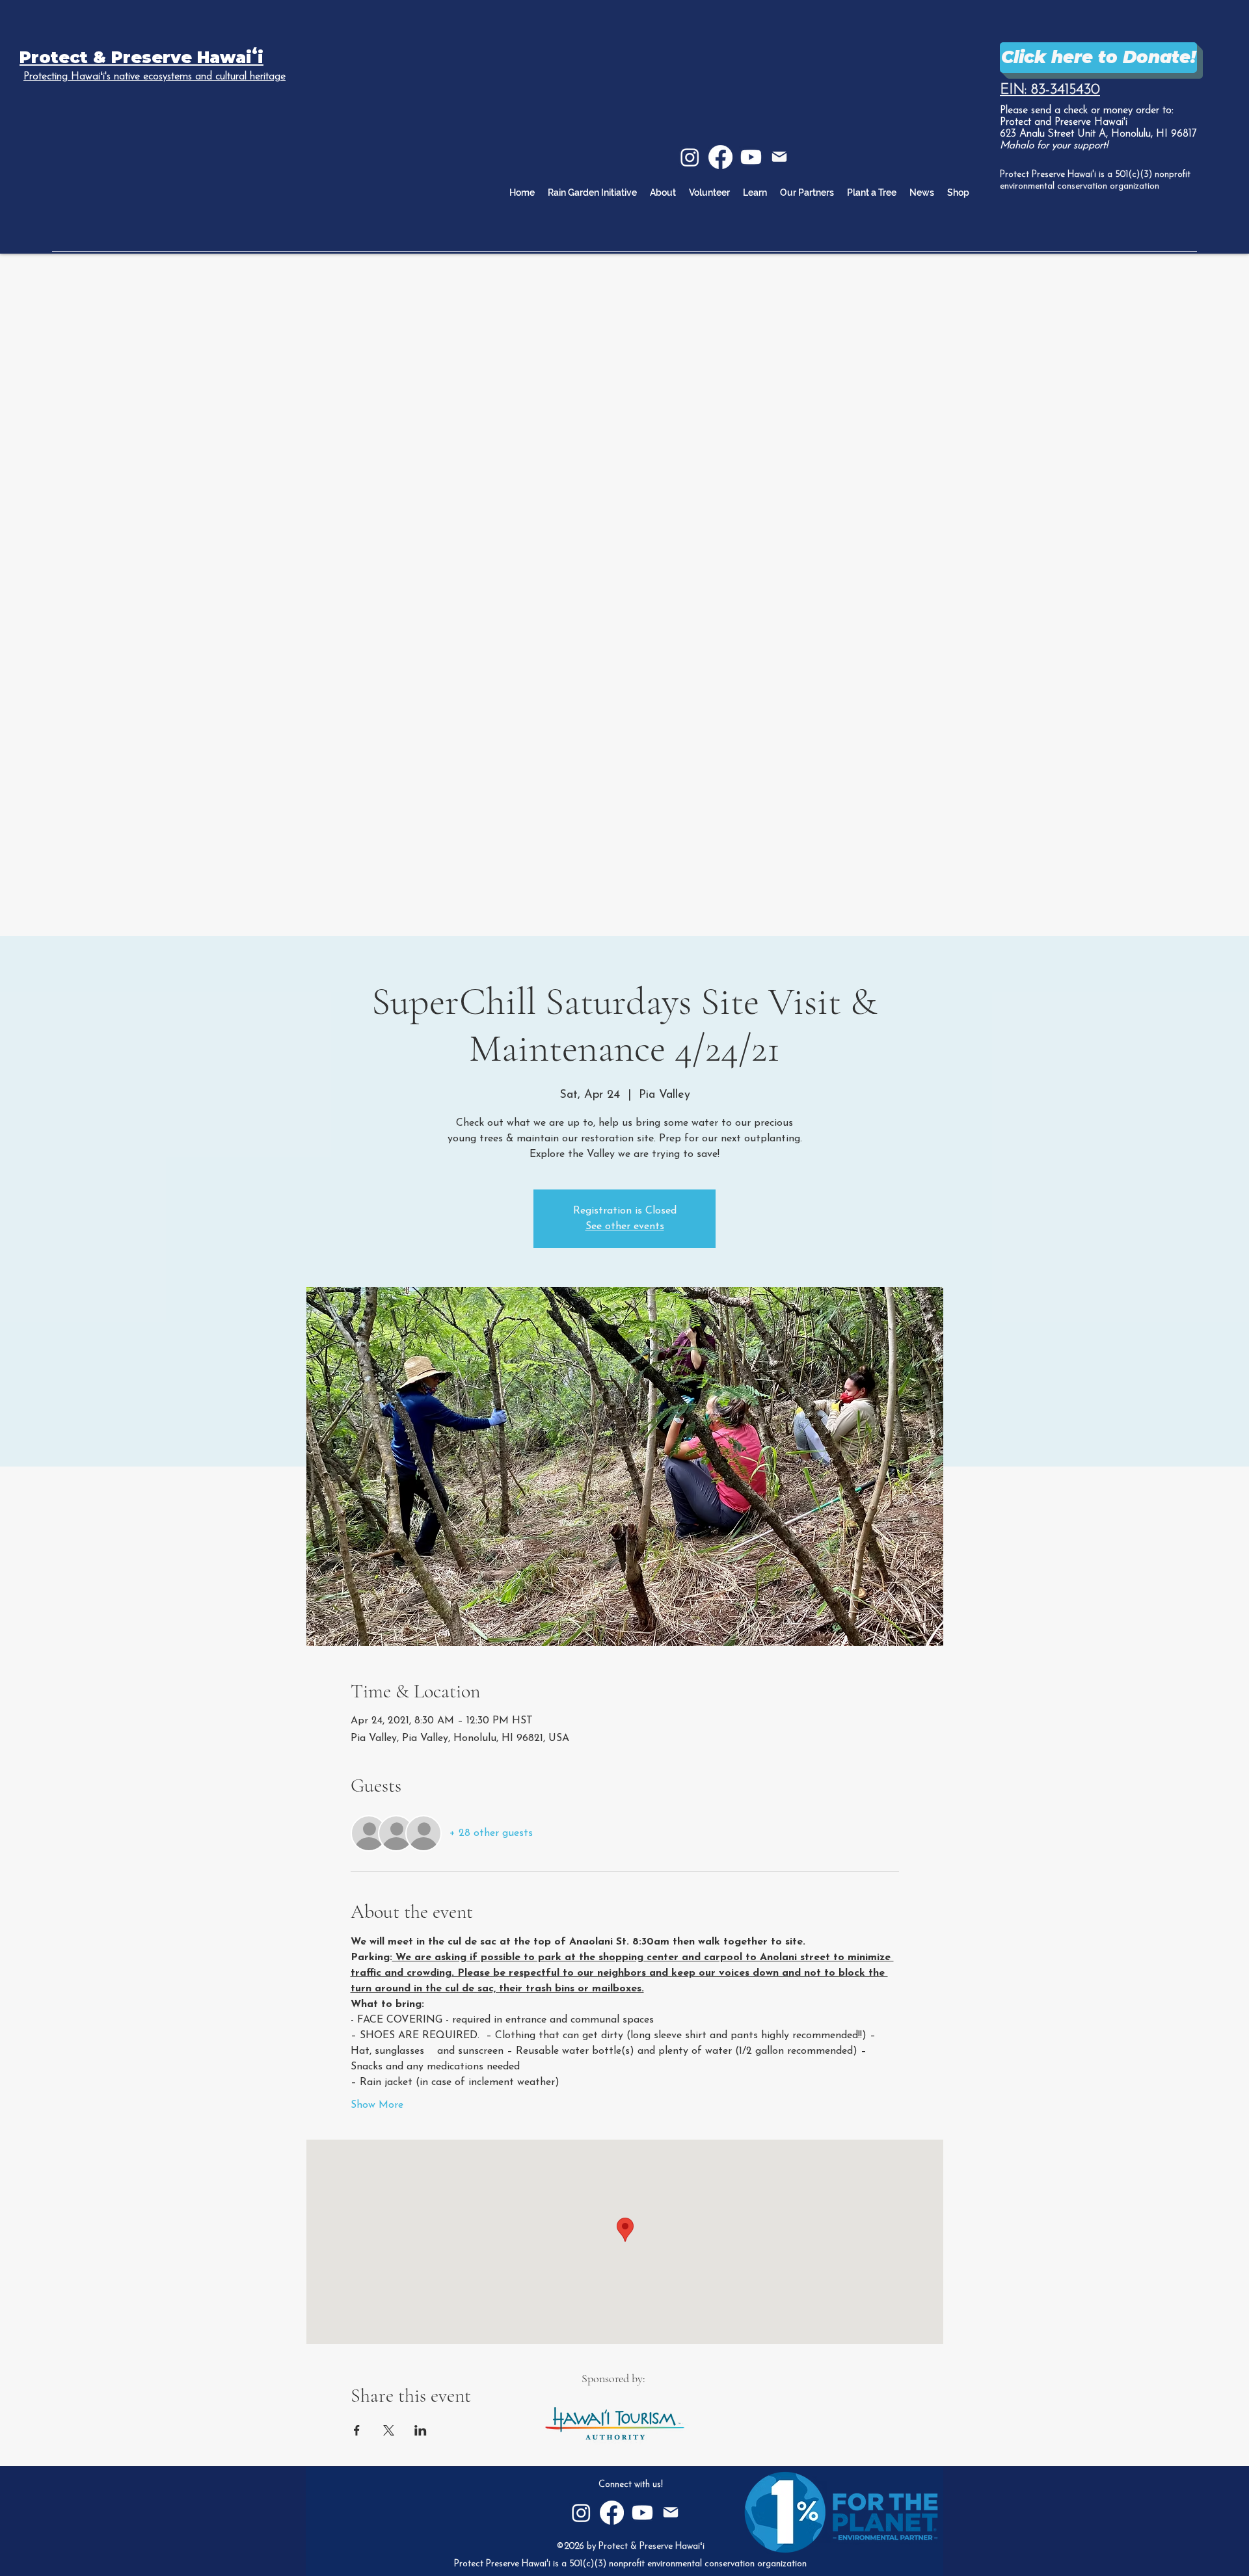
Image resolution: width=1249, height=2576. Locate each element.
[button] (755, 193)
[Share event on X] (389, 2430)
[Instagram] (690, 157)
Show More (377, 2105)
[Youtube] (751, 157)
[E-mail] (779, 157)
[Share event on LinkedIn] (421, 2430)
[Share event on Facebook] (357, 2430)
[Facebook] (720, 157)
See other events (625, 1227)
